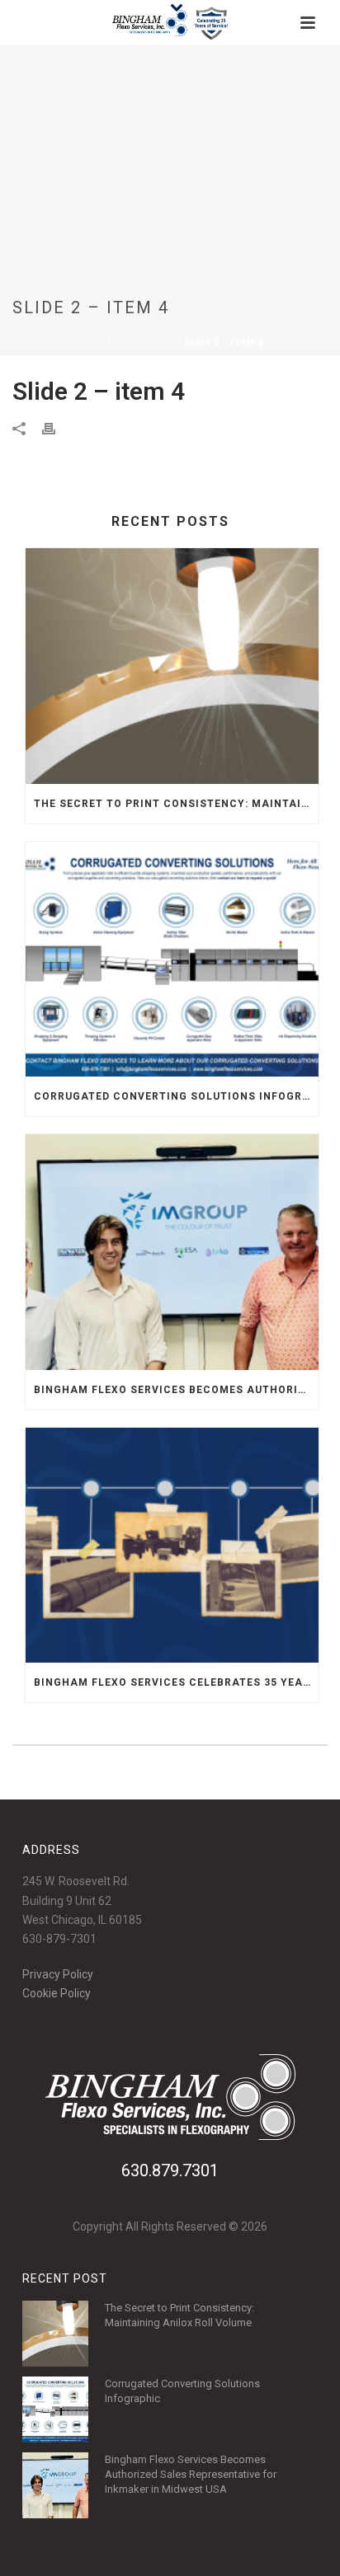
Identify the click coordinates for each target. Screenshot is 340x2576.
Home (91, 343)
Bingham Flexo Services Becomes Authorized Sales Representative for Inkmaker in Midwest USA (176, 1390)
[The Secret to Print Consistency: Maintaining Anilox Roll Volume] (172, 666)
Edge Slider (144, 343)
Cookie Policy (57, 1993)
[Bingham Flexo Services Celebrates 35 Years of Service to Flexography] (172, 1545)
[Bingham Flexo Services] (170, 23)
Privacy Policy (58, 1974)
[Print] (57, 428)
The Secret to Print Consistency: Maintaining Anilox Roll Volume (176, 804)
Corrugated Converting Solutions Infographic (176, 1096)
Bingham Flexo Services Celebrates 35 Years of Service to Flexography (176, 1682)
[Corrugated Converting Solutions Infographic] (172, 959)
